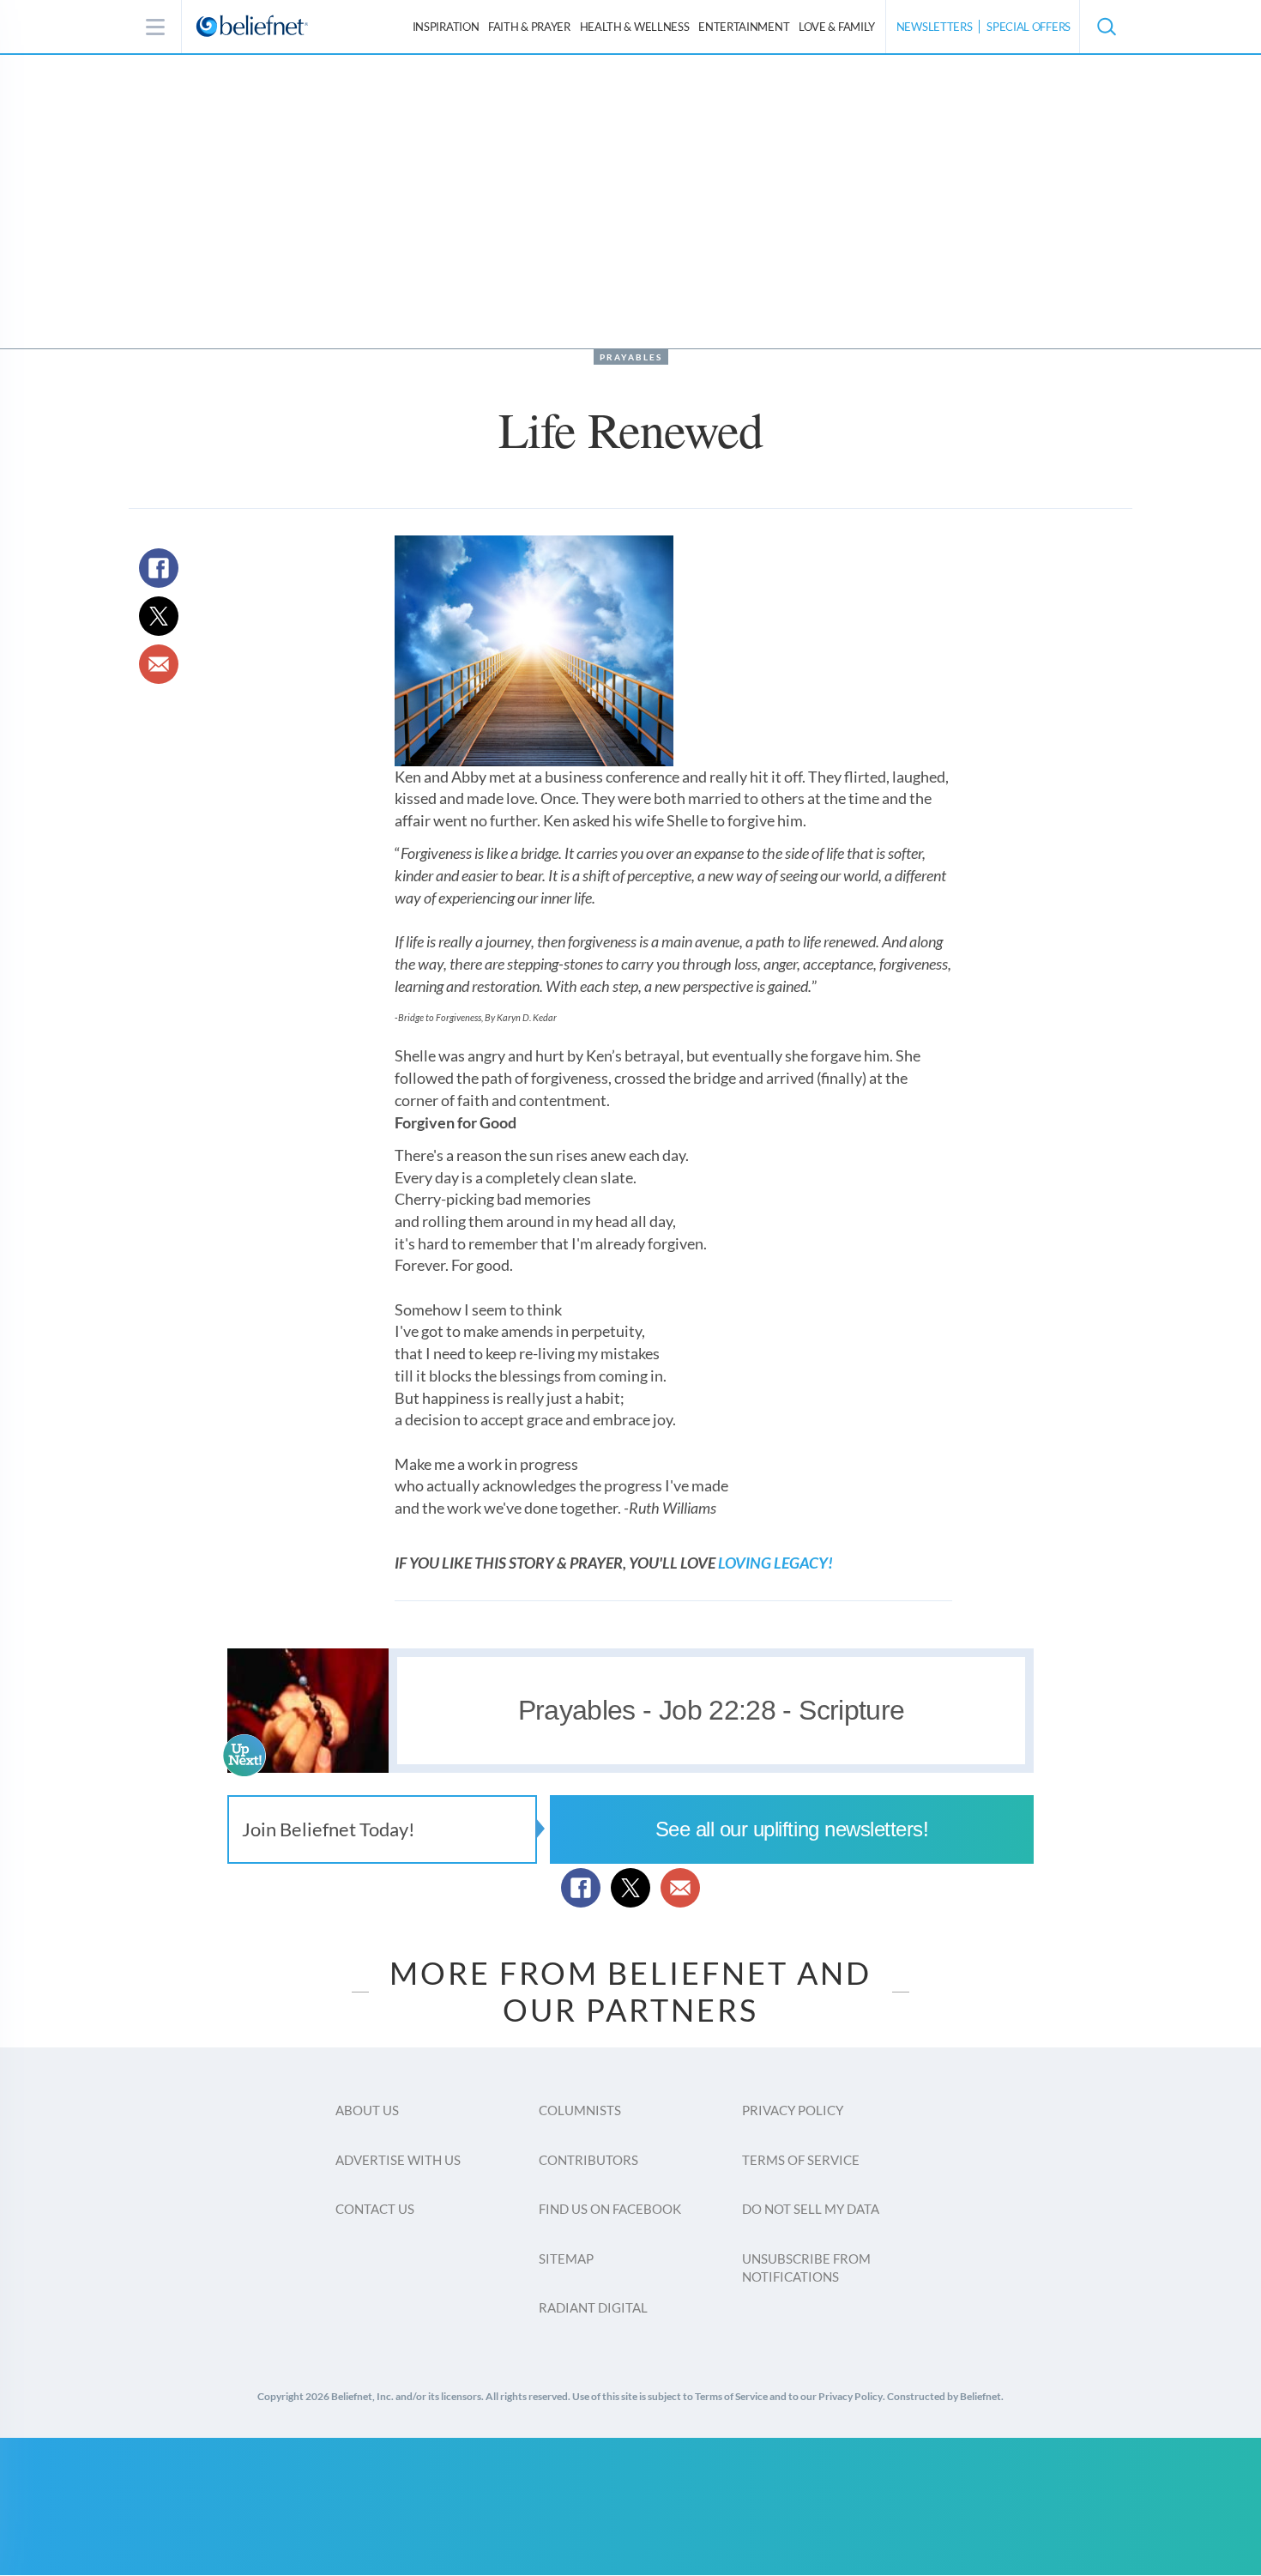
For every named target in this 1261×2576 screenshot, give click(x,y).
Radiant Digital (593, 2307)
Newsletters (935, 27)
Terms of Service (801, 2160)
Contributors (588, 2160)
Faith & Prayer (529, 27)
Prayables (631, 357)
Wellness (635, 27)
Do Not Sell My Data (811, 2209)
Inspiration (446, 27)
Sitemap (566, 2259)
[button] (1106, 27)
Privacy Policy (793, 2110)
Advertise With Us (398, 2160)
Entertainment (744, 27)
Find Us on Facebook (610, 2209)
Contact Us (375, 2209)
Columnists (580, 2110)
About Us (367, 2110)
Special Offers (1029, 27)
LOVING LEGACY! (775, 1563)
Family (837, 27)
